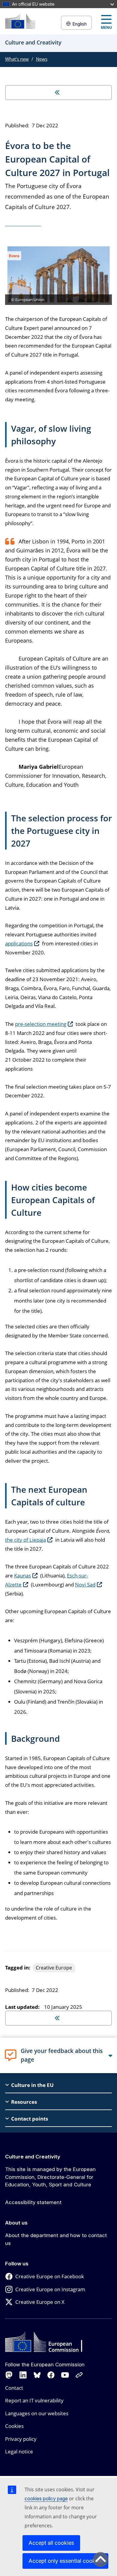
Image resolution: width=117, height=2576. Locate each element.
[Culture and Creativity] (20, 21)
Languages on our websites (37, 2413)
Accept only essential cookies (65, 2561)
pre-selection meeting (41, 1024)
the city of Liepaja (25, 1540)
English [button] (79, 24)
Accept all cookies (51, 2543)
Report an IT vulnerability (34, 2400)
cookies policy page (46, 2498)
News (42, 59)
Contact (14, 2388)
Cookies (14, 2426)
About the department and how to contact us (56, 2239)
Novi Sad (85, 1585)
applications (19, 943)
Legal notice (19, 2451)
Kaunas (22, 1575)
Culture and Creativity (33, 2157)
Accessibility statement (33, 2202)
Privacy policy (21, 2439)
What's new (17, 59)
